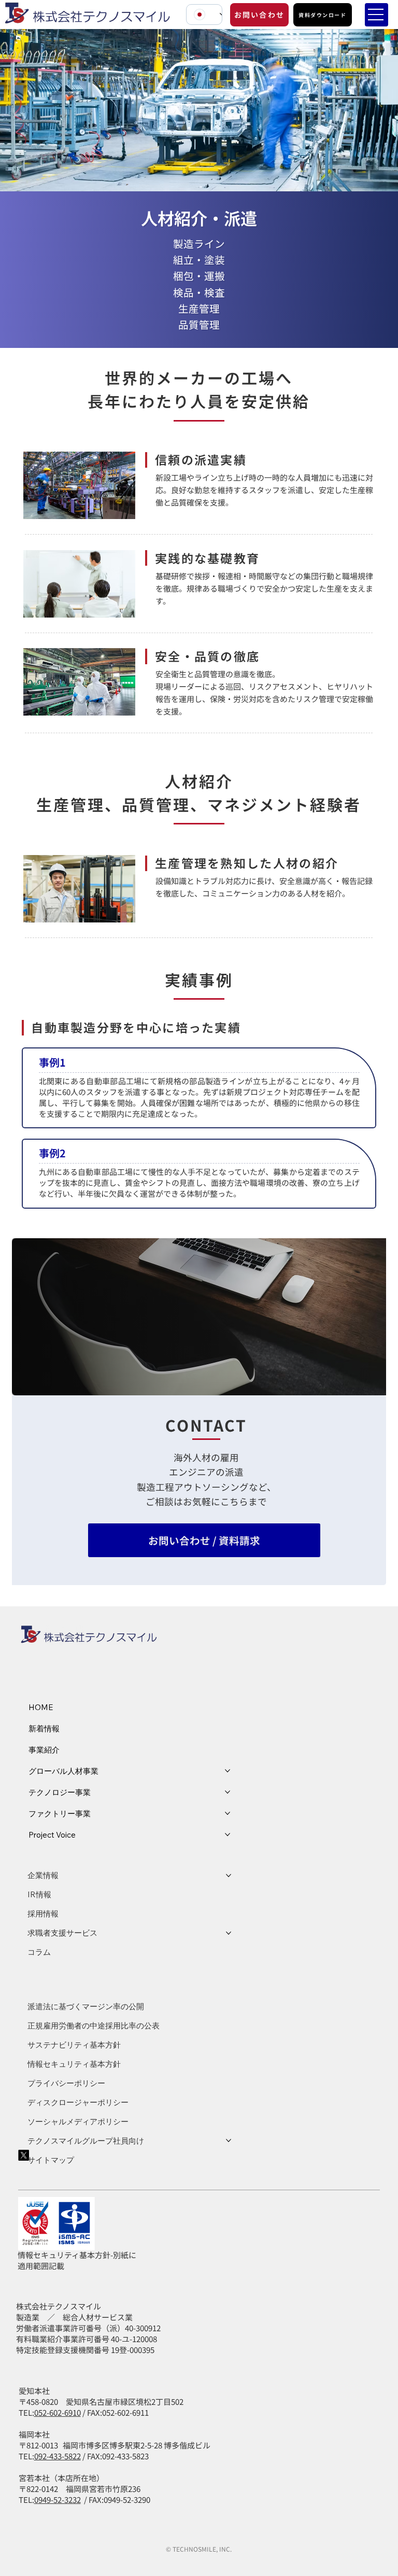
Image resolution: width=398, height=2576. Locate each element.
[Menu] (376, 15)
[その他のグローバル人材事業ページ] (228, 1771)
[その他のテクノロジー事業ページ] (228, 1792)
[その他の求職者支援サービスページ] (229, 1933)
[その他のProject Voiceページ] (228, 1835)
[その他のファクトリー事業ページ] (228, 1813)
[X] (24, 2155)
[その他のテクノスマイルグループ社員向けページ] (229, 2140)
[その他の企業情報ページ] (229, 1875)
